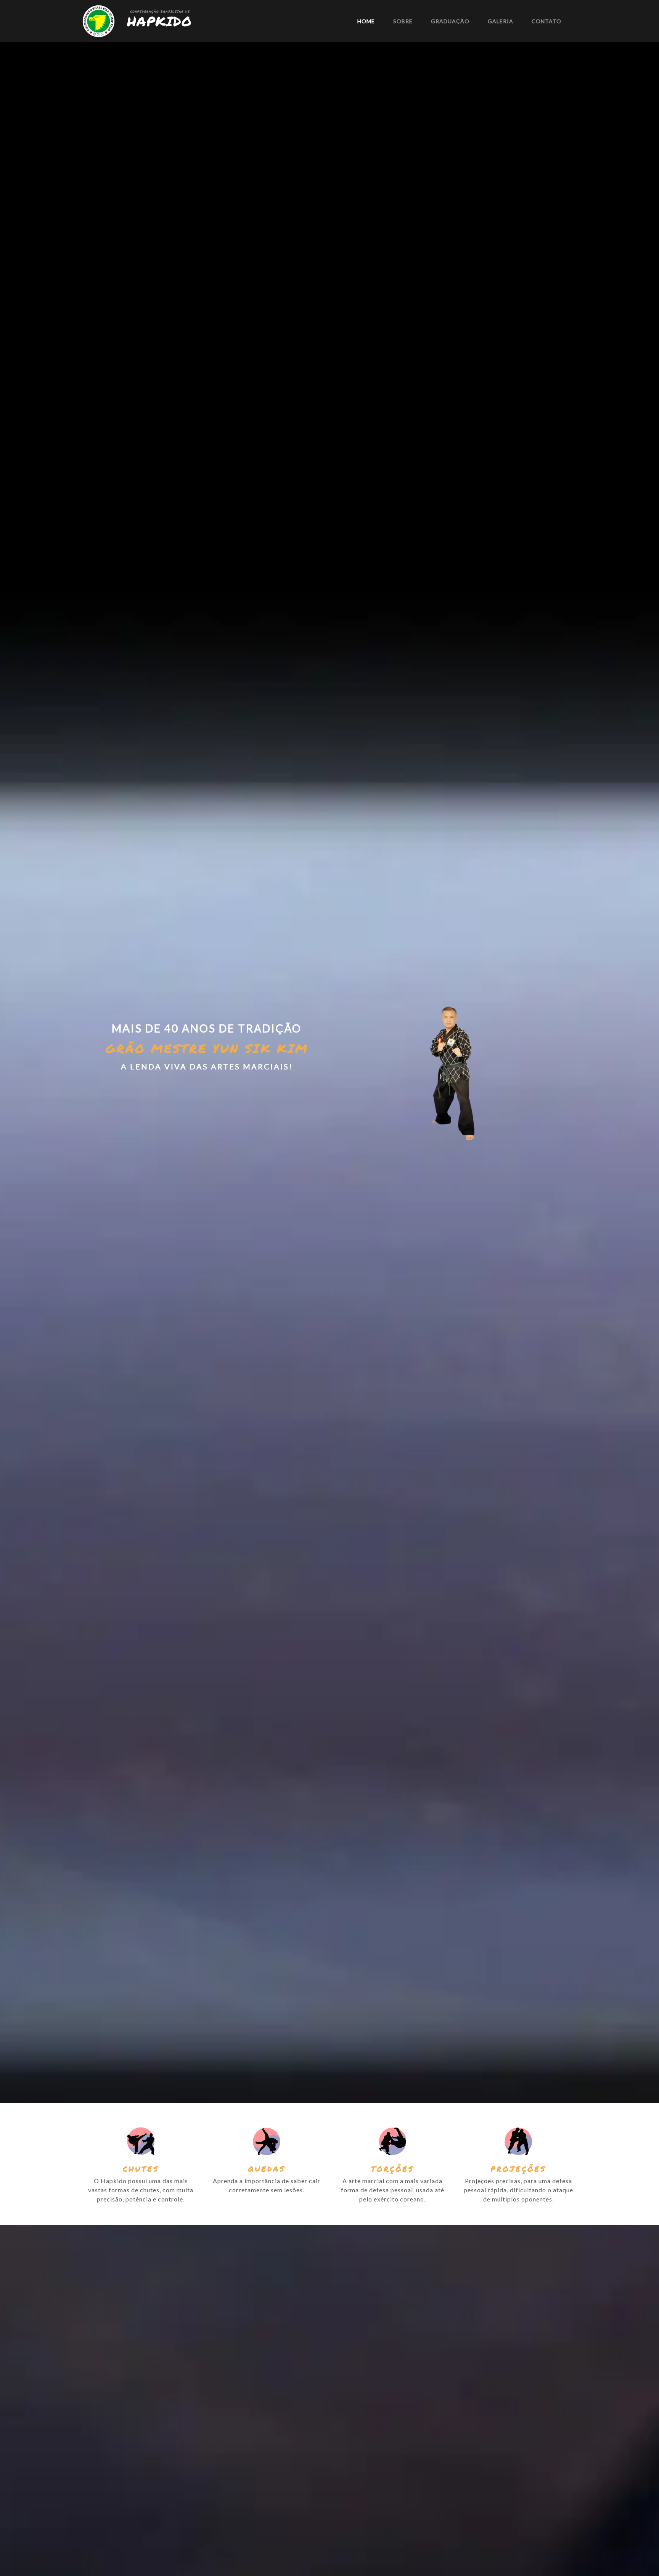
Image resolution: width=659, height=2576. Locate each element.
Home (366, 21)
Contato (546, 21)
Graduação (450, 21)
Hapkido (159, 21)
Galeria (501, 21)
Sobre (403, 21)
